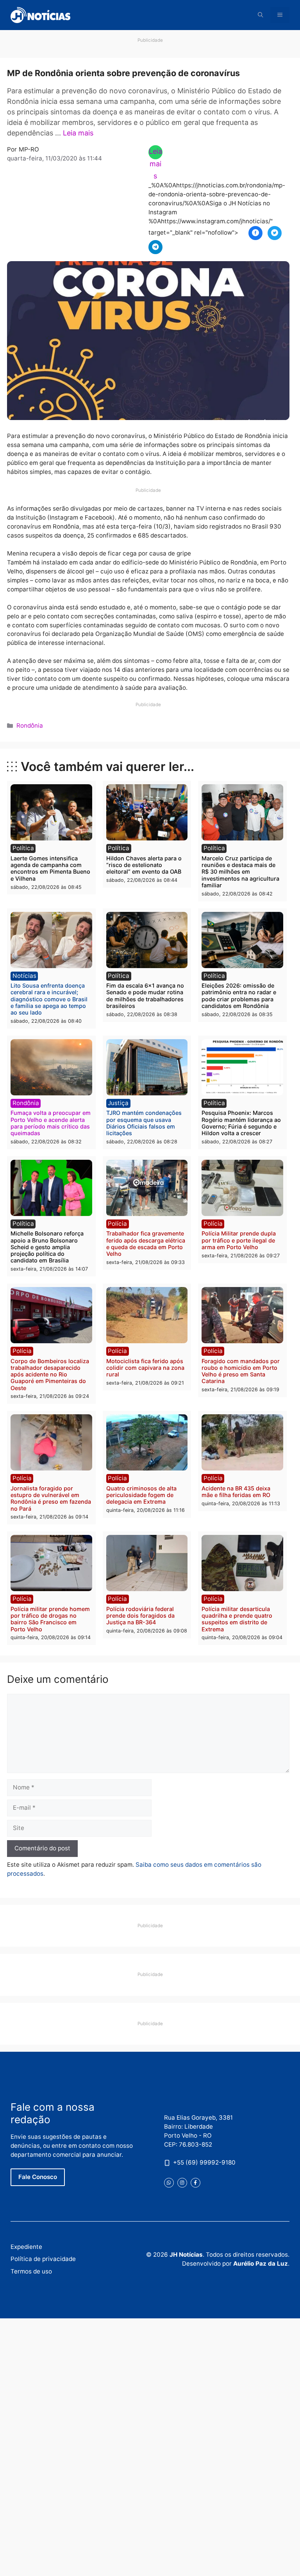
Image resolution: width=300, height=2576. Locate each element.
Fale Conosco (38, 2177)
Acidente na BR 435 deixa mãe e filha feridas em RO (236, 1492)
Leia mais (78, 133)
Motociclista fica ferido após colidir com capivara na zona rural (145, 1368)
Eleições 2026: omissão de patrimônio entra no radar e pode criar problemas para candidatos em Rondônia (239, 996)
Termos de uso (31, 2271)
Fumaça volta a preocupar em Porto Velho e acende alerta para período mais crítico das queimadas (51, 1123)
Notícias (24, 976)
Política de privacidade (43, 2259)
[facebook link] (196, 2183)
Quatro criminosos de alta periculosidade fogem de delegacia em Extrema (141, 1495)
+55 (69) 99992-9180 (204, 2162)
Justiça (118, 1103)
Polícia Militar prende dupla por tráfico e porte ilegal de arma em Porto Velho (239, 1240)
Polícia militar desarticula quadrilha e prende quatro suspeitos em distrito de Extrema (237, 1619)
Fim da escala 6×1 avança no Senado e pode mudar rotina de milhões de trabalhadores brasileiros (145, 996)
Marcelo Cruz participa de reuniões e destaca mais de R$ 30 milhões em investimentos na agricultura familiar (240, 872)
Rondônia (30, 725)
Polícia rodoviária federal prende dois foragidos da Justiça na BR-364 (140, 1616)
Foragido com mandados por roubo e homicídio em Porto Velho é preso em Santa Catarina (241, 1371)
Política (23, 848)
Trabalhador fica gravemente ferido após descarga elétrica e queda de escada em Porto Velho (146, 1243)
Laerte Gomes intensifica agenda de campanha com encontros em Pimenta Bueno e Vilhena (50, 868)
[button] (261, 15)
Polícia (117, 1224)
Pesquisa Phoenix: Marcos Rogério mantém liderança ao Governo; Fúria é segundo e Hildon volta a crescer (241, 1123)
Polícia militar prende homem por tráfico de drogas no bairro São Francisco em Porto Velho (50, 1619)
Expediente (26, 2247)
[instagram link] (182, 2183)
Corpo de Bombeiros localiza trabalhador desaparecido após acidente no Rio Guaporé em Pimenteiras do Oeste (50, 1374)
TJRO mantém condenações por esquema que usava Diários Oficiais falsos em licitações (144, 1123)
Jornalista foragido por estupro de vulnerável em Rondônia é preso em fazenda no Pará (51, 1498)
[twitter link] (169, 2183)
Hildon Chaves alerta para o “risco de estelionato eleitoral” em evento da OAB (144, 865)
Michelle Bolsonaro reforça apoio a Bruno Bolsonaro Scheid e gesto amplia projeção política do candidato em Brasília (47, 1247)
